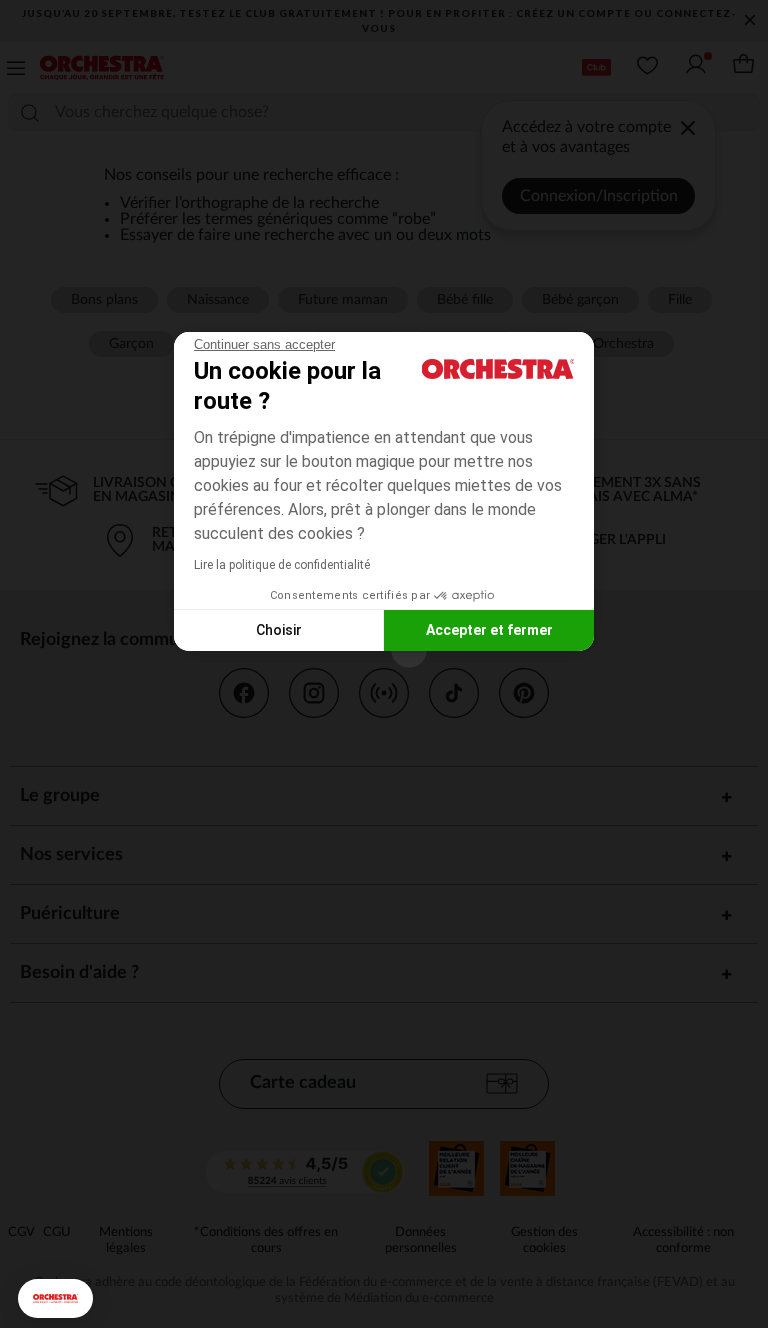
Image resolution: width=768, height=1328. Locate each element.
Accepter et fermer (489, 630)
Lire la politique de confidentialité (282, 565)
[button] (55, 1298)
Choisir (279, 630)
